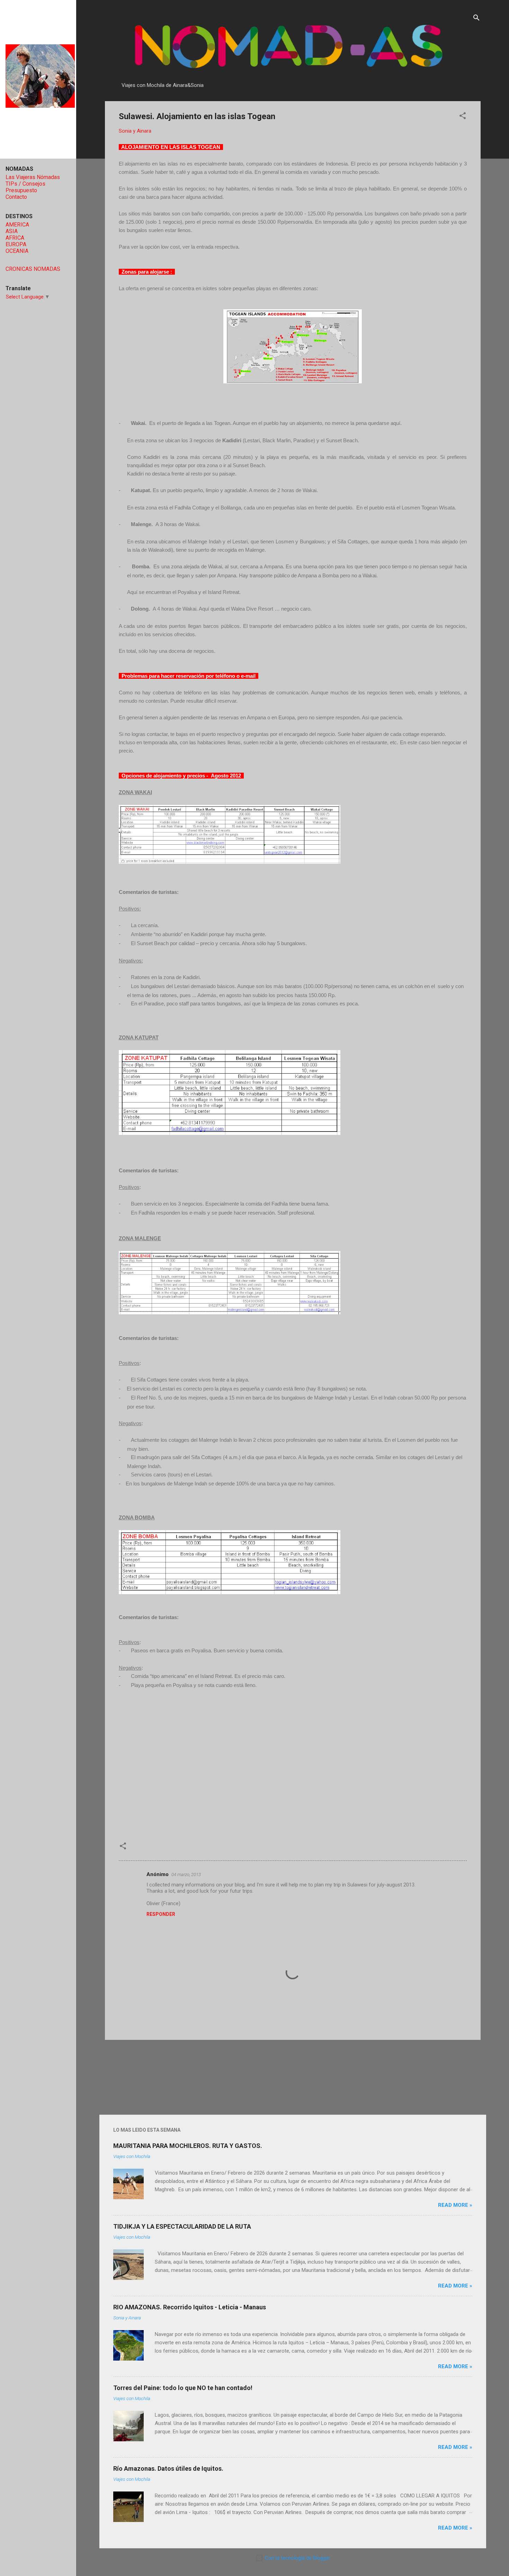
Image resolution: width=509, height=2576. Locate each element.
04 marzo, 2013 (186, 1875)
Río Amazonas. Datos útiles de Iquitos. (168, 2468)
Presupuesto (21, 190)
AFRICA (15, 238)
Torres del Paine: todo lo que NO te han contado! (183, 2388)
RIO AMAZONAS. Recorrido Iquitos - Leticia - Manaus (190, 2307)
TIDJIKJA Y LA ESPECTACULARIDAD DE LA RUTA (182, 2226)
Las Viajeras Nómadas (33, 177)
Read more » (455, 2205)
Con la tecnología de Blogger (297, 2558)
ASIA (12, 231)
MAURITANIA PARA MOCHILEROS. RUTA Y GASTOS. (188, 2146)
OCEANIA (17, 251)
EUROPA (16, 244)
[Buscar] (476, 19)
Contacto (16, 197)
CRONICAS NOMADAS (33, 269)
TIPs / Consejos (25, 184)
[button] (463, 117)
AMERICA (17, 225)
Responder (161, 1914)
